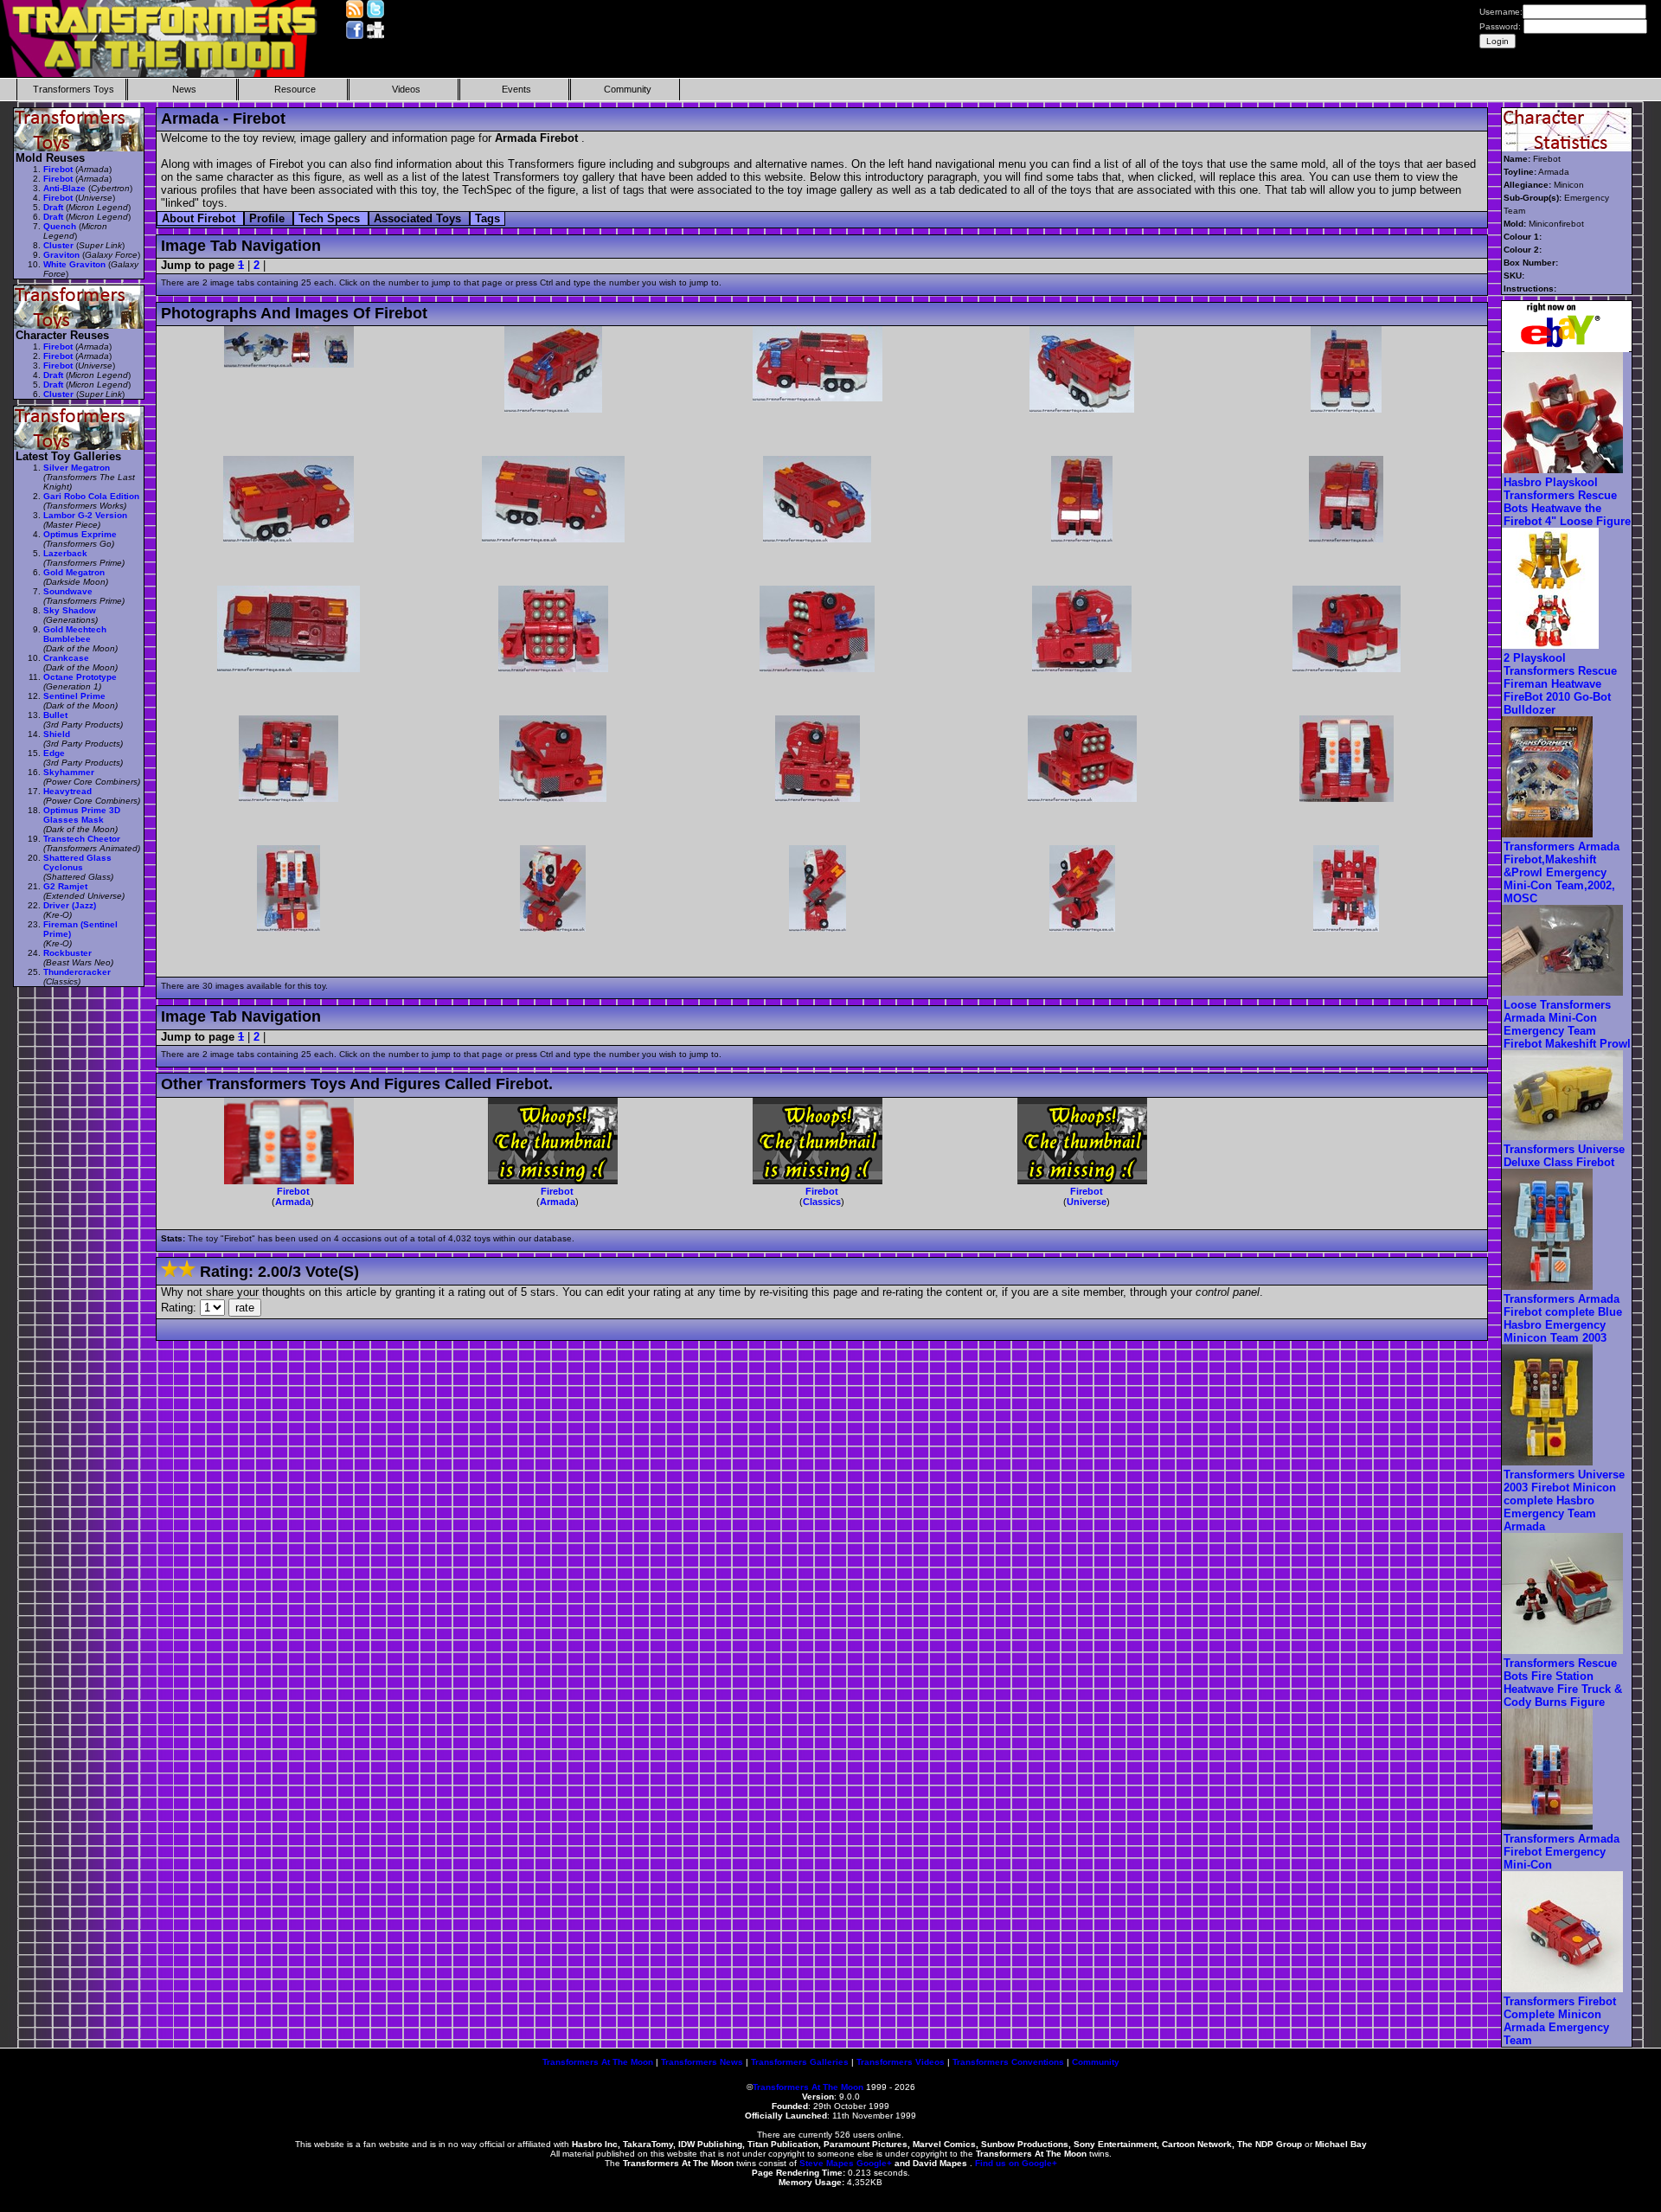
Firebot (293, 1191)
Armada (293, 1202)
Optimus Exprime (80, 534)
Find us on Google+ (1016, 2163)
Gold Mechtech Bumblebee (75, 634)
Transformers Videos (901, 2062)
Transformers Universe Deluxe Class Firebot (1564, 1156)
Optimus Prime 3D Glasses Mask (82, 815)
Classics (822, 1202)
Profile (269, 218)
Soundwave (68, 591)
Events (516, 89)
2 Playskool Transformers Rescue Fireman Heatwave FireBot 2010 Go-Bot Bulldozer (1560, 684)
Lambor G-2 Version (85, 515)
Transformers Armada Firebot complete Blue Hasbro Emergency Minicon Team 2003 (1563, 1318)
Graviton (61, 255)
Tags (487, 218)
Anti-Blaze (64, 188)
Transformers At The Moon (598, 2062)
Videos (406, 89)
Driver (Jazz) (70, 905)
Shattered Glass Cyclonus (77, 862)
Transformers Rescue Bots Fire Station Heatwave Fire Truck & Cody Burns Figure (1563, 1683)
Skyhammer (69, 772)
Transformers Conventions (1008, 2062)
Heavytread (67, 791)
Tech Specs (331, 218)
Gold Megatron (74, 572)
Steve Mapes (827, 2163)
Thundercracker (77, 972)
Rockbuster (67, 953)
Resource (295, 89)
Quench (60, 226)
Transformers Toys (74, 89)
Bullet (55, 715)
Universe (1087, 1202)
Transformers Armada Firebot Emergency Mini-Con (1562, 1852)
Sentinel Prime (74, 696)
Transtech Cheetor (82, 839)
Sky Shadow (70, 610)
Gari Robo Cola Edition (91, 496)
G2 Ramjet (65, 886)
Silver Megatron (77, 468)
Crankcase (66, 658)
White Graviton (74, 264)
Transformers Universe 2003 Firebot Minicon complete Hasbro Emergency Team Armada (1564, 1500)
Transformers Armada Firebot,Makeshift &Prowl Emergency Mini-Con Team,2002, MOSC (1562, 872)
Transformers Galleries (800, 2062)
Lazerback (65, 553)
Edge (54, 753)
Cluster (58, 245)
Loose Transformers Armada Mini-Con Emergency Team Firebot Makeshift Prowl (1567, 1024)
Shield (57, 734)
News (184, 89)
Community (628, 89)
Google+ (874, 2163)
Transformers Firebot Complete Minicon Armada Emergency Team (1560, 2021)
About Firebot (200, 218)
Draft (53, 207)
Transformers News (702, 2062)
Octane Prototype (80, 677)
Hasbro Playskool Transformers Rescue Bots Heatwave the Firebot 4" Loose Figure (1567, 502)
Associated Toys (419, 218)
